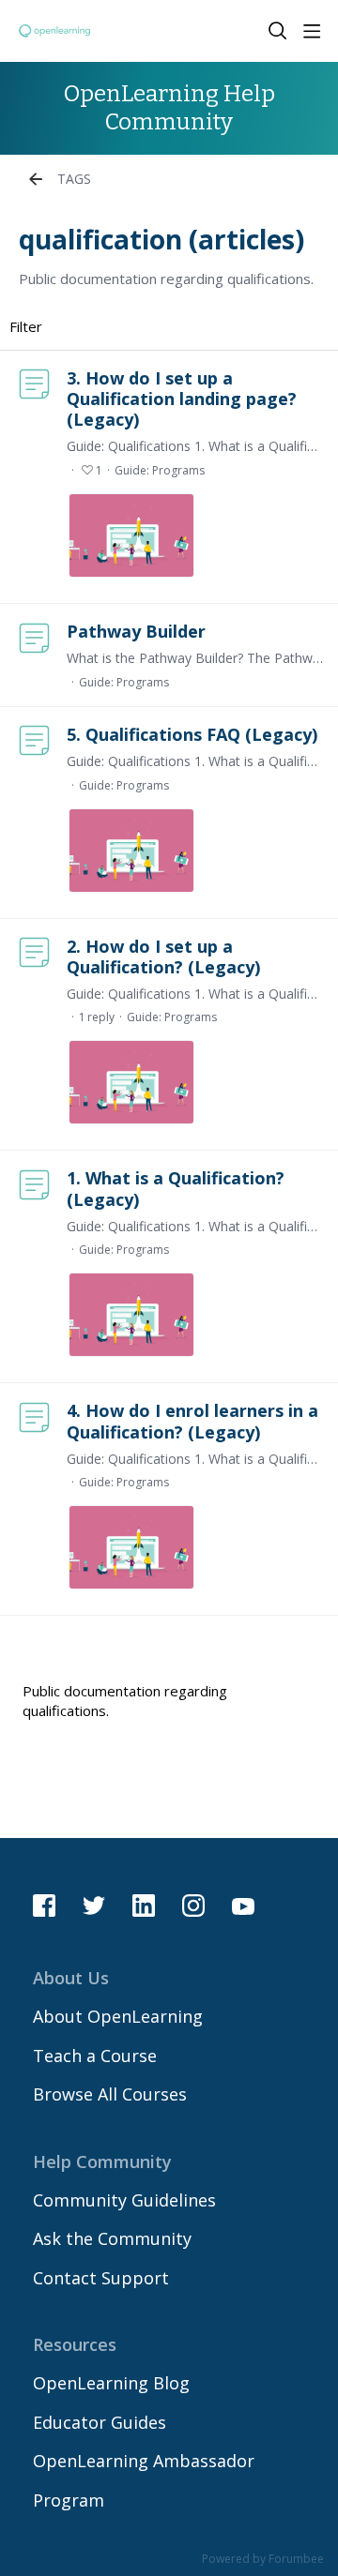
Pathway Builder (136, 631)
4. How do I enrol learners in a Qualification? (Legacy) (192, 1421)
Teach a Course (95, 2056)
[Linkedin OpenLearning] (144, 1906)
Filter (26, 326)
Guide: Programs (160, 470)
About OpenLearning (118, 2016)
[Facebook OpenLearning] (44, 1906)
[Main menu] (312, 31)
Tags (74, 179)
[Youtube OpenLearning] (243, 1906)
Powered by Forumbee (263, 2560)
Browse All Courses (110, 2094)
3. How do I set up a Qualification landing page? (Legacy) (182, 399)
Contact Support (101, 2278)
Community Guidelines (124, 2200)
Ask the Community (112, 2238)
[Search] (278, 31)
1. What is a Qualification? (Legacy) (176, 1188)
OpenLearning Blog (111, 2383)
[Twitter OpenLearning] (94, 1906)
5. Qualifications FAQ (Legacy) (192, 734)
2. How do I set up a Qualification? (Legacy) (163, 957)
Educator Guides (100, 2422)
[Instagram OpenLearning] (193, 1906)
